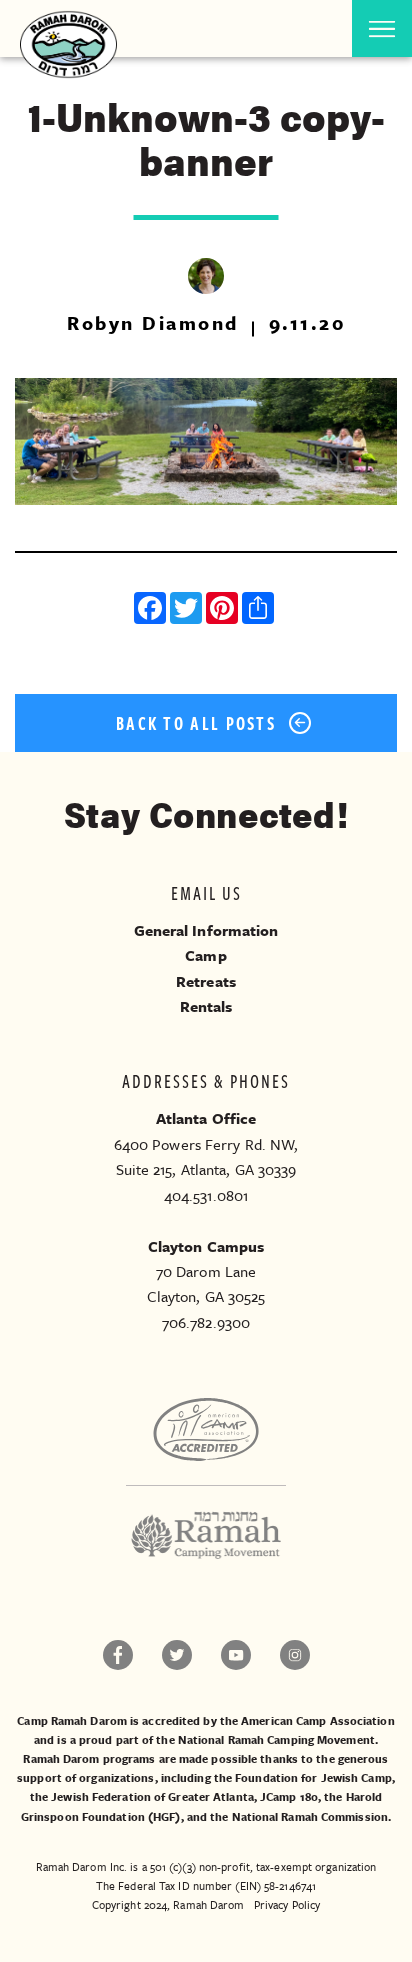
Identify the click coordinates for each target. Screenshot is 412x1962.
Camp (205, 955)
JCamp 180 (289, 1796)
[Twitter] (188, 610)
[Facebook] (152, 610)
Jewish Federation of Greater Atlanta (152, 1796)
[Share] (260, 610)
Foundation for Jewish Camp (313, 1777)
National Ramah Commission (310, 1816)
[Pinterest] (224, 610)
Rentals (206, 1006)
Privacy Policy (287, 1904)
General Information (206, 930)
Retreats (206, 981)
